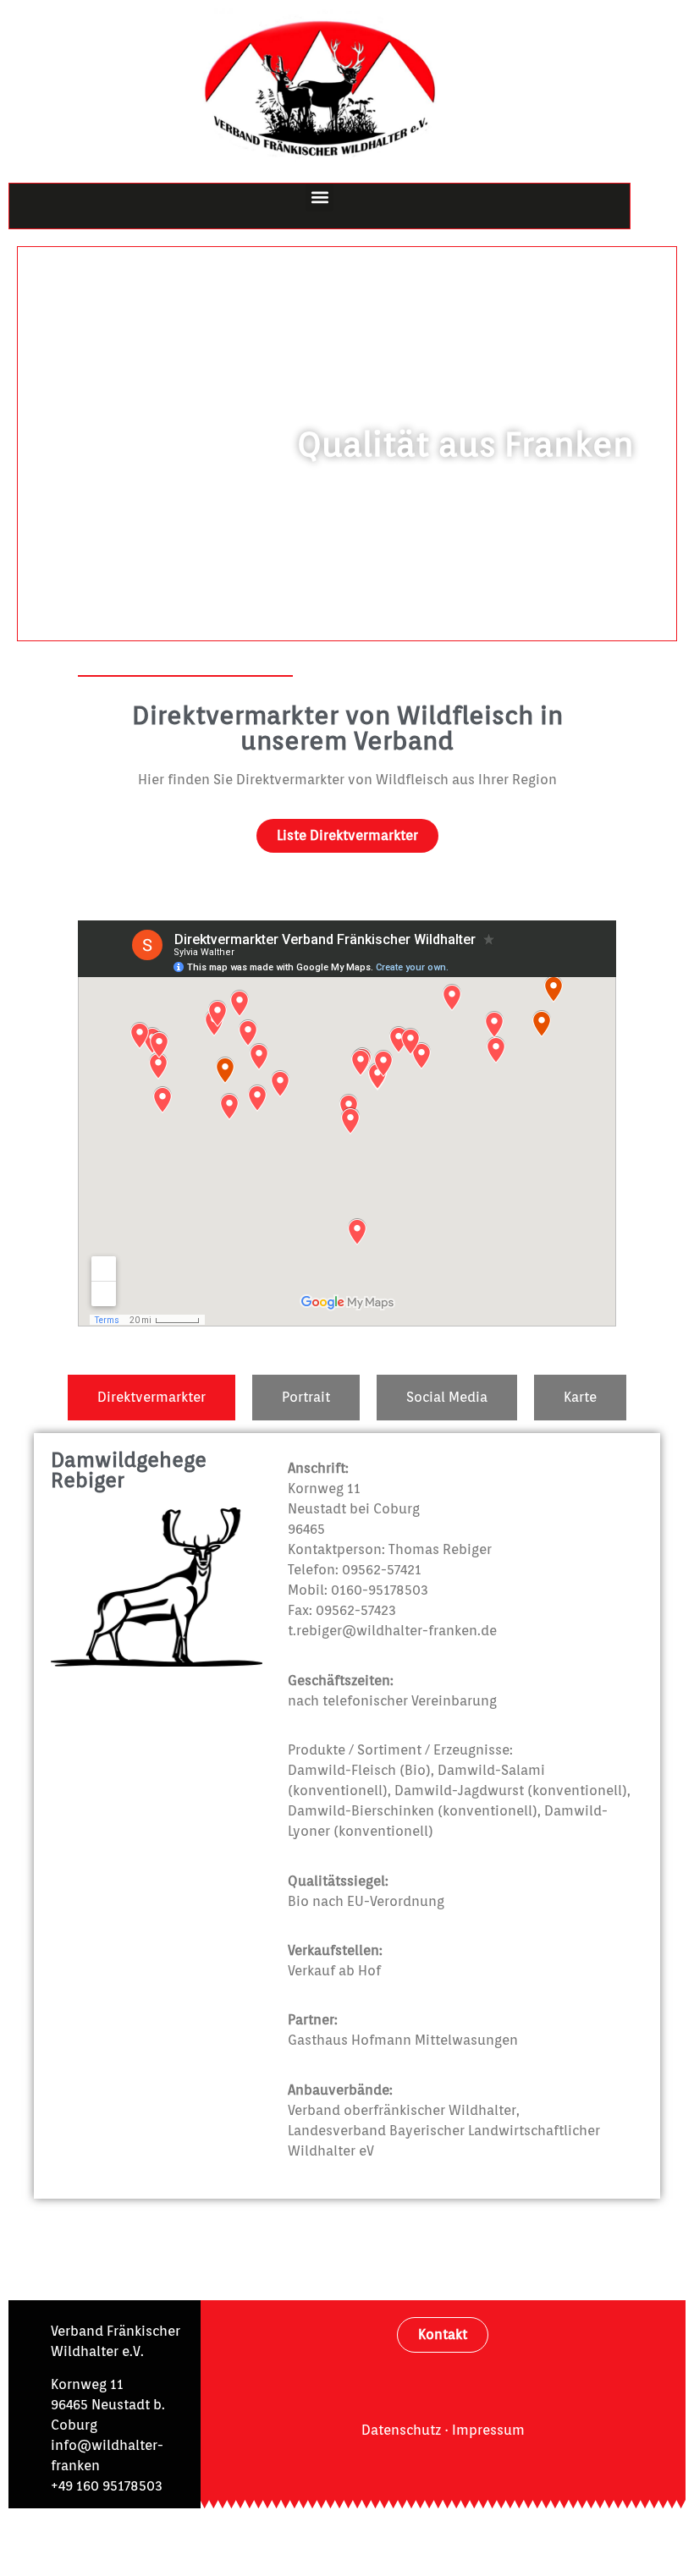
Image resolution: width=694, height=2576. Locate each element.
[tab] (151, 1398)
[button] (319, 198)
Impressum (488, 2430)
